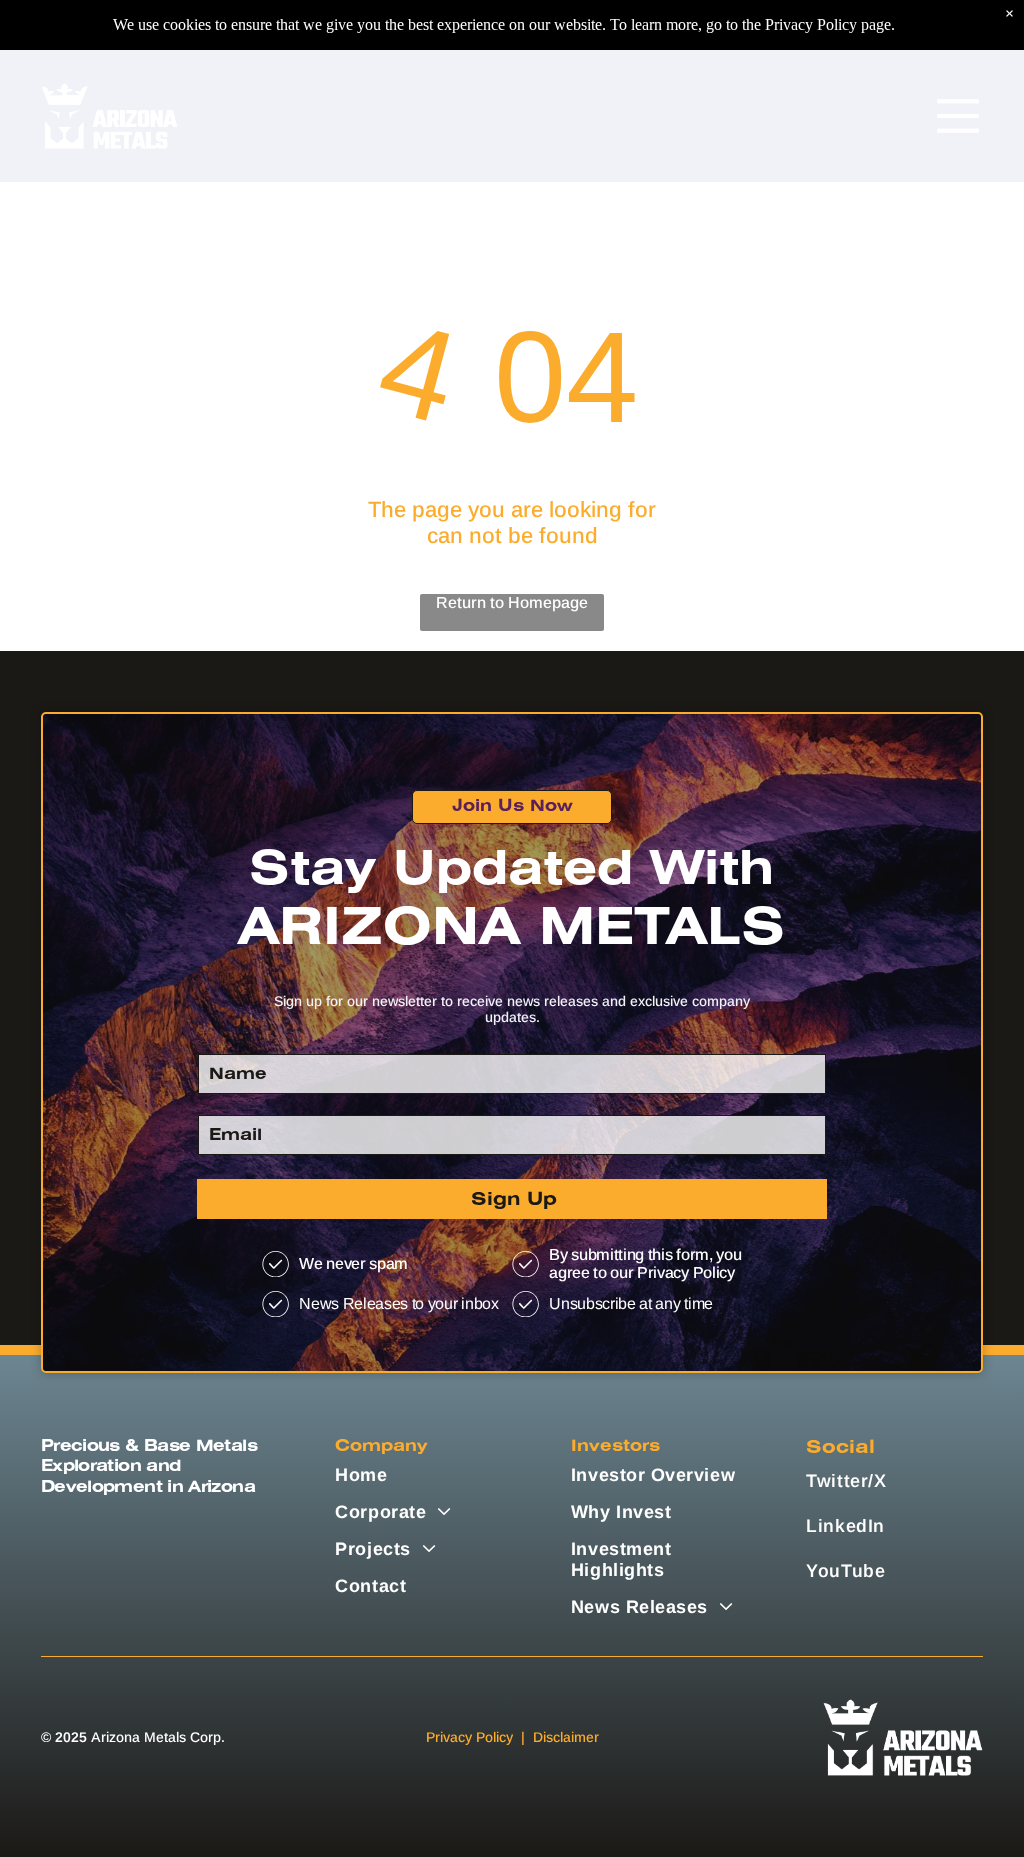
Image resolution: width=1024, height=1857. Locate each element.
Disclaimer (566, 1737)
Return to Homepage (512, 602)
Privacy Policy (469, 1737)
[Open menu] (958, 116)
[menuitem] (423, 1475)
